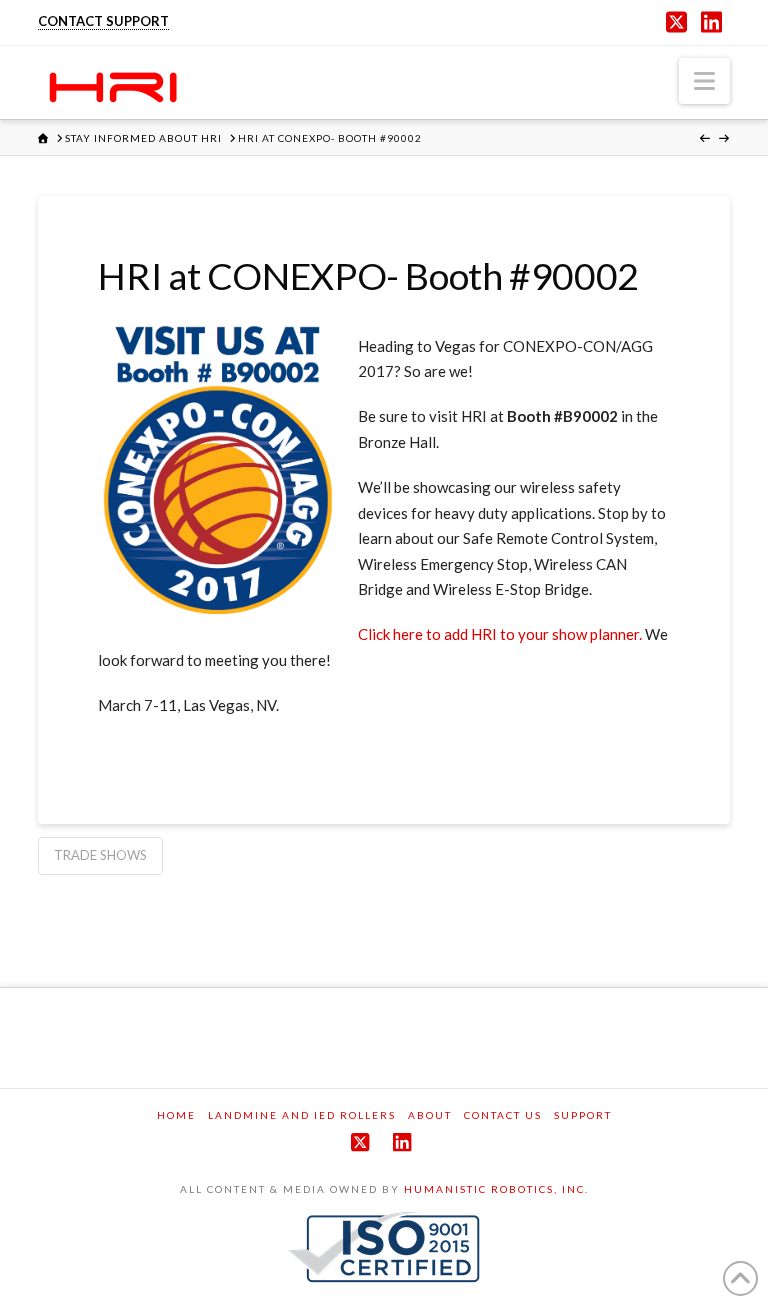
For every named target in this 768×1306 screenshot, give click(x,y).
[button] (704, 81)
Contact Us (503, 1115)
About (430, 1115)
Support (583, 1115)
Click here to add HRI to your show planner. (500, 634)
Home (176, 1115)
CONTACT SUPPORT (103, 21)
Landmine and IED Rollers (302, 1115)
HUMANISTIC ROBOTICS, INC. (496, 1189)
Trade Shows (100, 855)
